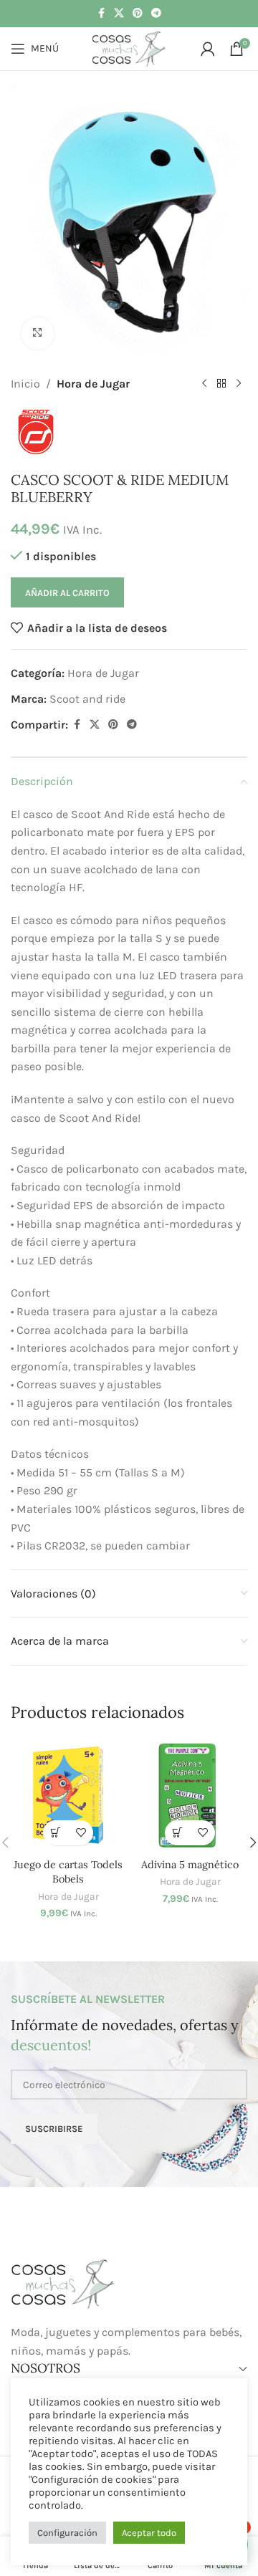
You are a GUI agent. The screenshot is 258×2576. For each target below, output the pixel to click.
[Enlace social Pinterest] (138, 14)
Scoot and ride (87, 699)
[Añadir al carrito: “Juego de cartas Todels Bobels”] (56, 1833)
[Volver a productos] (221, 383)
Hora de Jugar (93, 384)
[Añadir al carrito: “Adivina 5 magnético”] (177, 1833)
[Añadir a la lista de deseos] (81, 1833)
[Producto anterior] (204, 383)
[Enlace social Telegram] (156, 14)
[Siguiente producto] (239, 383)
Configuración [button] (67, 2533)
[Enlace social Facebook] (101, 14)
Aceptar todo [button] (149, 2533)
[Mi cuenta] (208, 49)
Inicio (25, 384)
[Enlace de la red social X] (119, 14)
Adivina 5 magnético (190, 1865)
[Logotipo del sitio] (129, 48)
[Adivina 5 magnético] (190, 1795)
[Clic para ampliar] (38, 333)
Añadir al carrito (67, 593)
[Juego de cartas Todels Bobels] (68, 1795)
